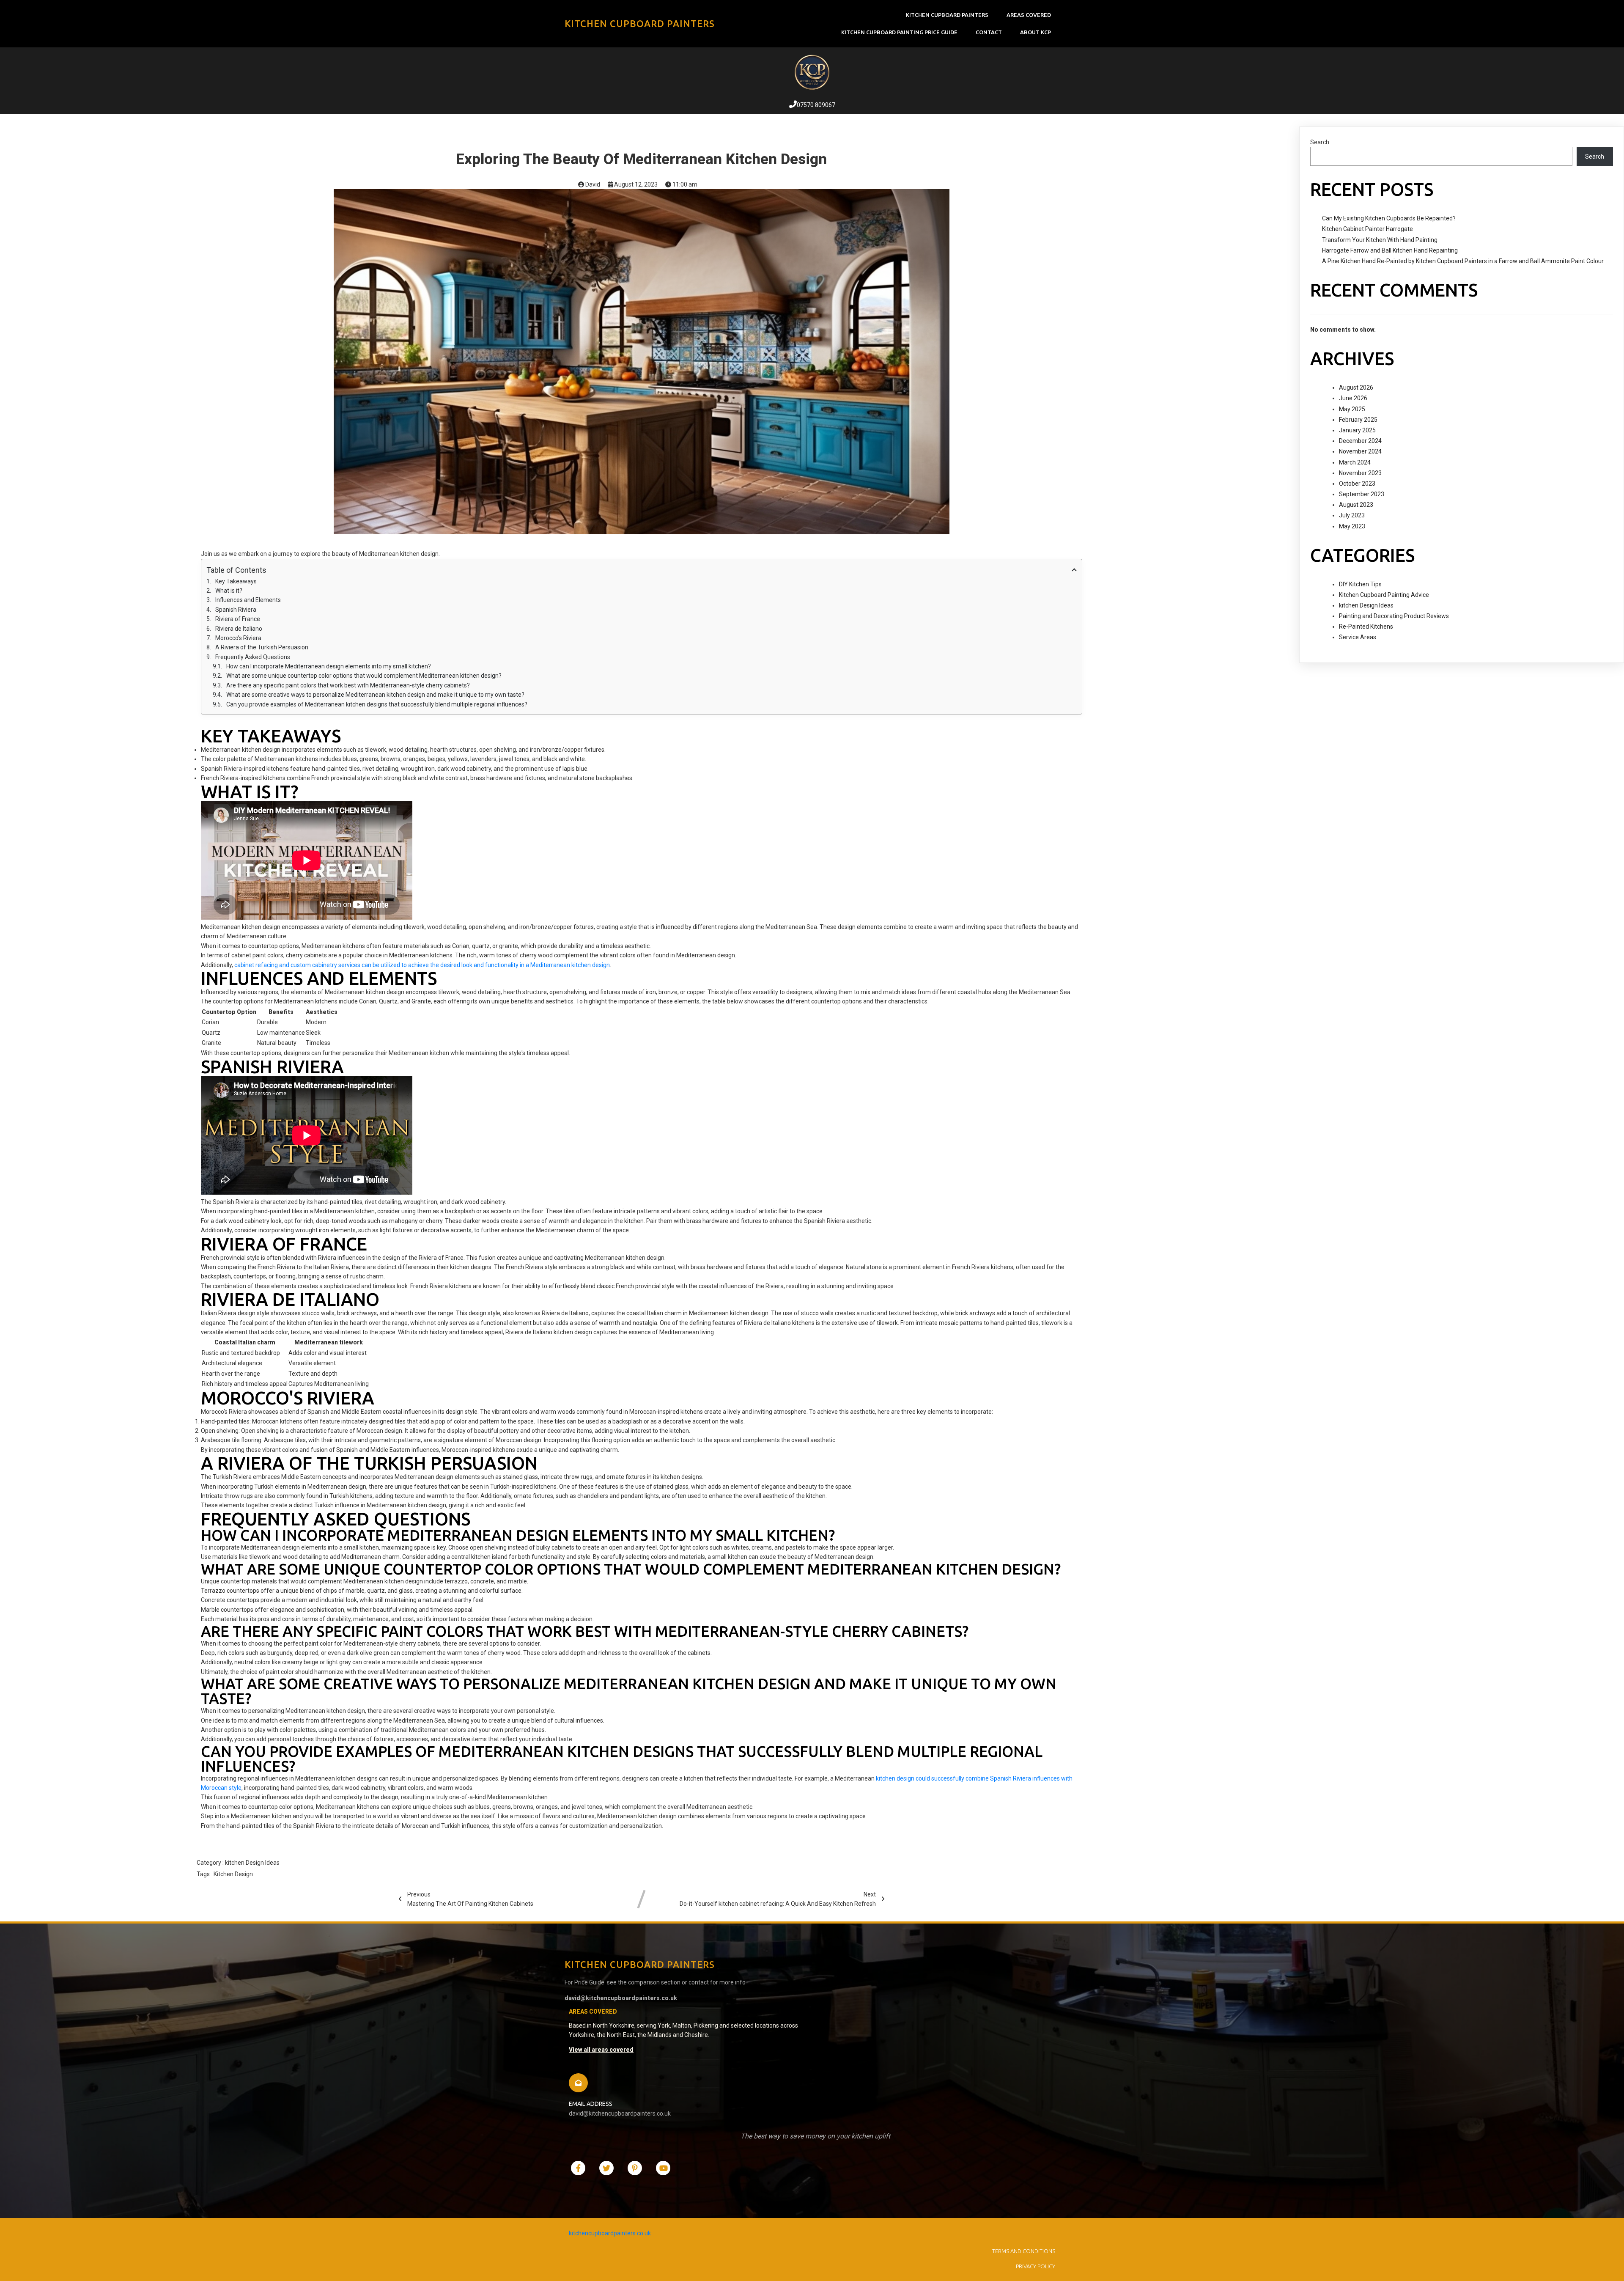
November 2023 (1360, 473)
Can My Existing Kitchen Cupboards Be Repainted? (1389, 218)
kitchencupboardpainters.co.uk (610, 2233)
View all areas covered (601, 2050)
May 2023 (1352, 526)
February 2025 (1358, 420)
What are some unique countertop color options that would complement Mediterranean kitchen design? (364, 676)
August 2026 (1356, 387)
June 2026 (1353, 398)
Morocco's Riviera (238, 638)
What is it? (229, 591)
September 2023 (1362, 494)
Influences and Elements (248, 600)
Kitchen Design (233, 1874)
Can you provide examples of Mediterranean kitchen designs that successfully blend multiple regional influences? (377, 704)
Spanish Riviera (236, 610)
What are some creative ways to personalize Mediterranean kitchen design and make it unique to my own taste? (375, 695)
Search (1320, 142)
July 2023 (1352, 515)
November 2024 (1360, 451)
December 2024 (1360, 441)
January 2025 (1357, 430)
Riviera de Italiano (239, 629)
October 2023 (1357, 484)
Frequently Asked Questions (253, 657)
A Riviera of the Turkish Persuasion (262, 647)
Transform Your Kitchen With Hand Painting (1380, 240)
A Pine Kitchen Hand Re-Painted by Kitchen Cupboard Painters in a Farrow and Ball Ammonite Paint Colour (1463, 261)
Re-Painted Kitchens (1366, 627)
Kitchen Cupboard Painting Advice (1384, 595)
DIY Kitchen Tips (1360, 584)
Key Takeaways (236, 581)
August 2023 (1356, 505)
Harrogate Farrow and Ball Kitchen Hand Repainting (1390, 250)
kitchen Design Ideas (252, 1863)
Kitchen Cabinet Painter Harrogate (1368, 229)
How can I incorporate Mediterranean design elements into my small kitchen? (329, 666)
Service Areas (1358, 637)
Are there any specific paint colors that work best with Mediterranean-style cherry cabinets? (348, 685)
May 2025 (1352, 409)
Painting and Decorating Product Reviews (1394, 616)
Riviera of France (238, 619)
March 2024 (1355, 462)
